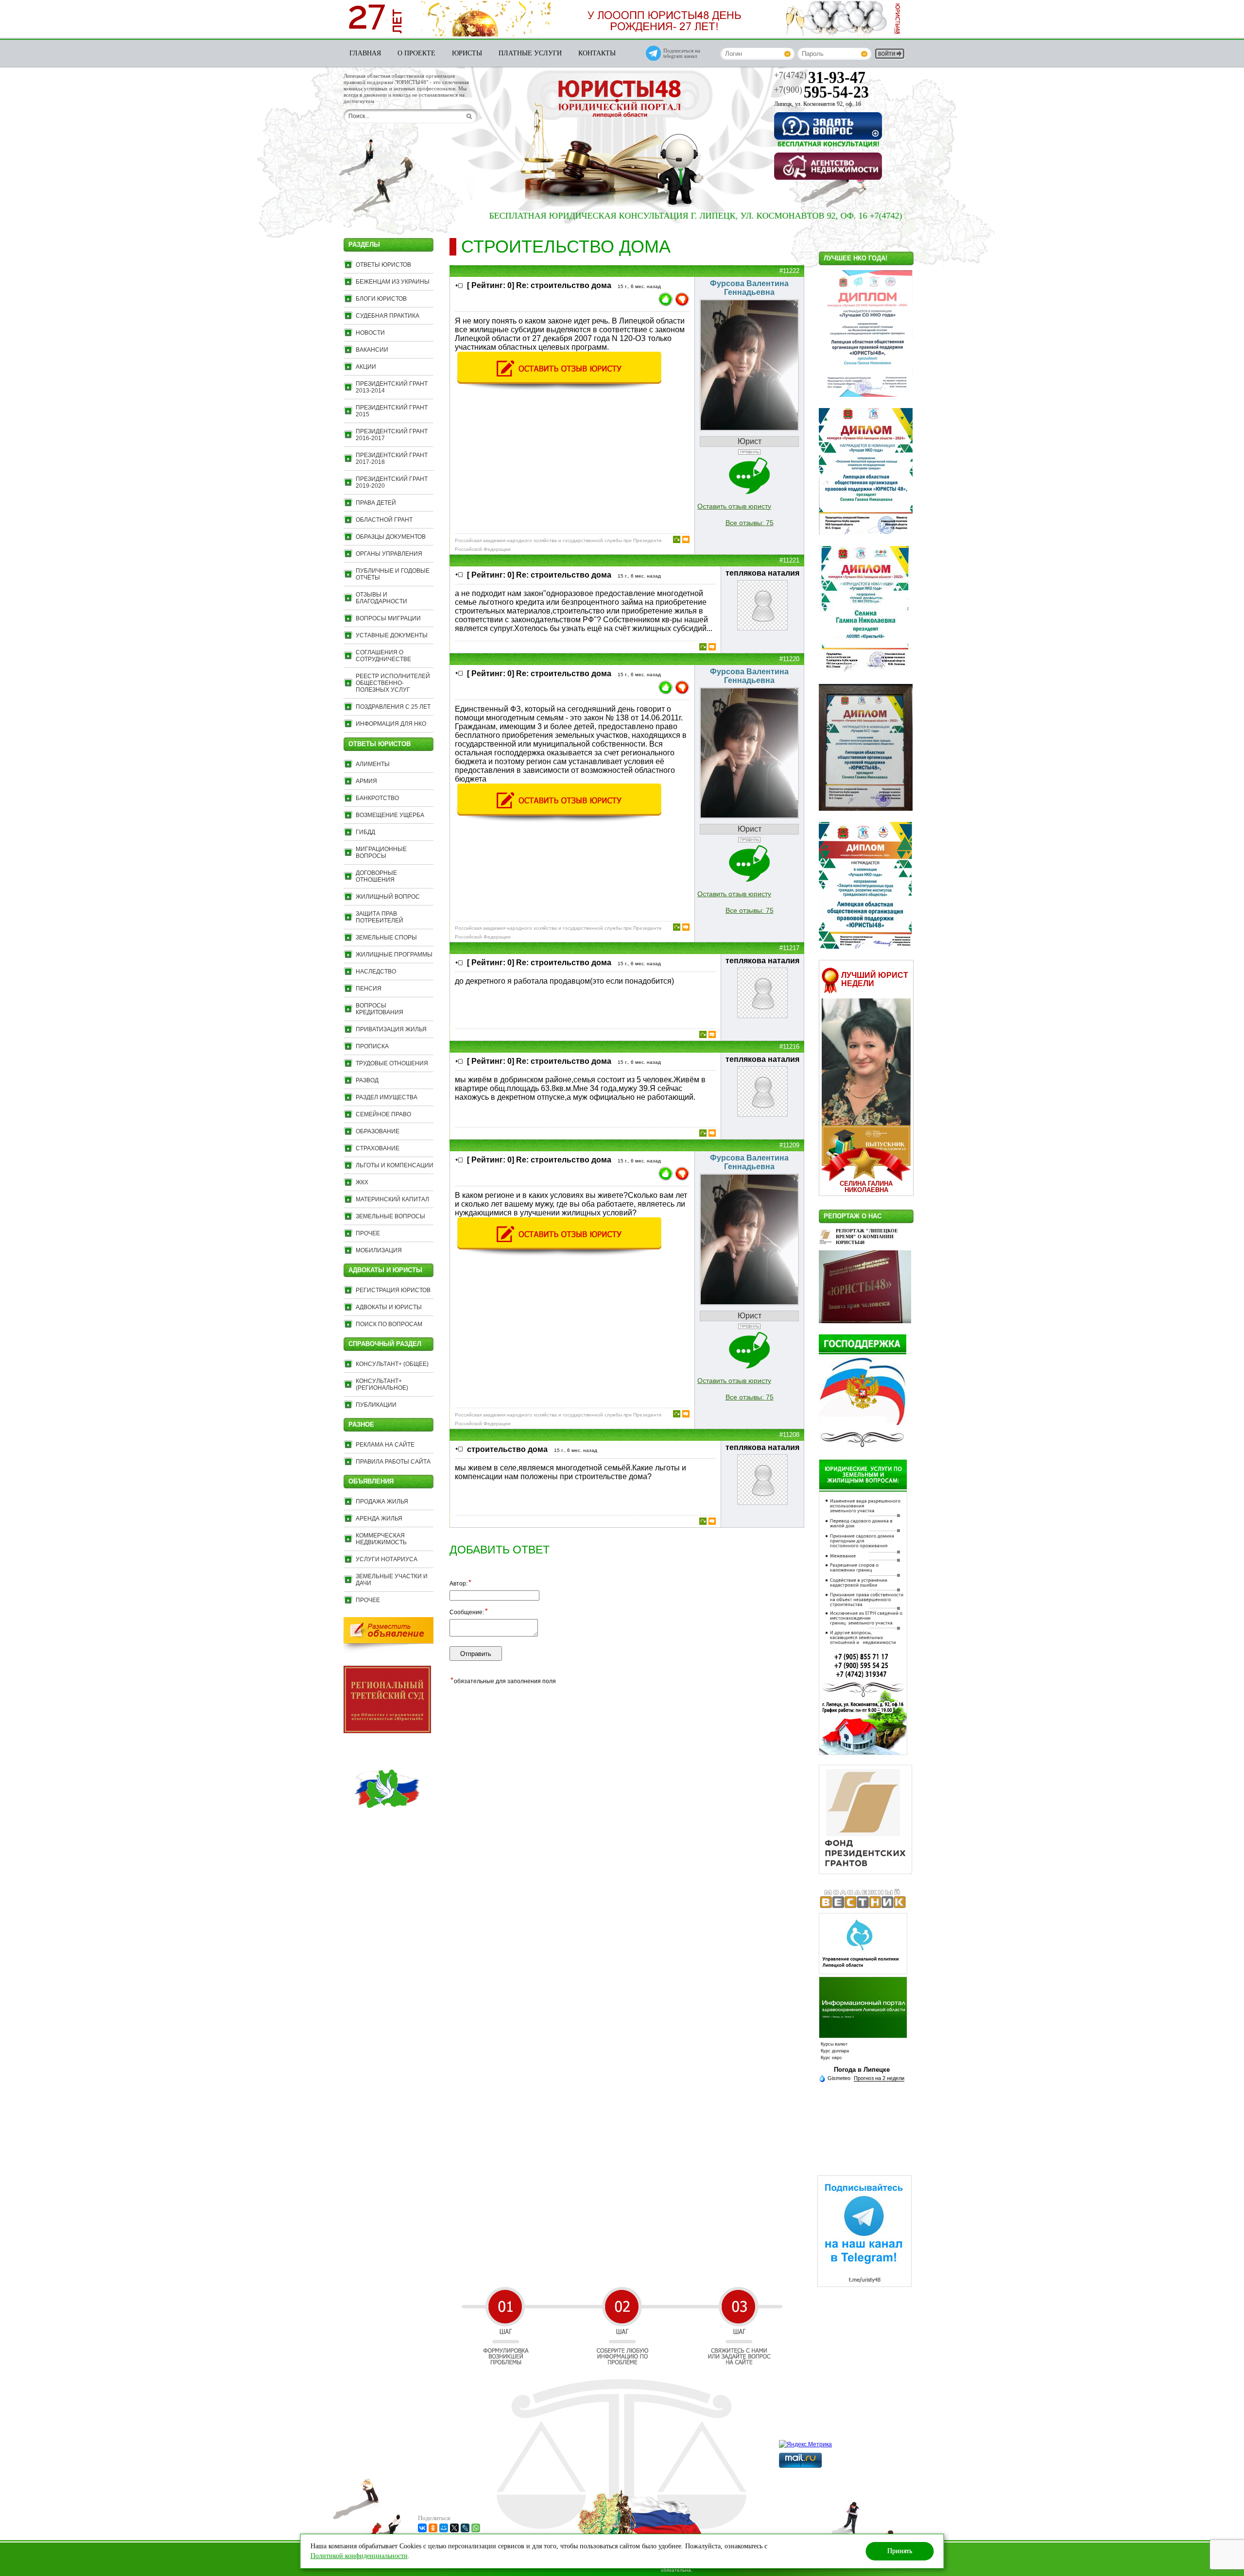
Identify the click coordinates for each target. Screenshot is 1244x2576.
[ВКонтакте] (422, 2528)
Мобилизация (379, 1250)
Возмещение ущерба (390, 815)
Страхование (378, 1148)
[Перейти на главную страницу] (620, 100)
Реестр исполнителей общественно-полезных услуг (393, 683)
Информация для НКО (391, 724)
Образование (378, 1131)
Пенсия (369, 989)
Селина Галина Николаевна (866, 1187)
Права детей (376, 503)
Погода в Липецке (862, 2070)
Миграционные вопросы (381, 853)
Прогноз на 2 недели (879, 2078)
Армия (366, 781)
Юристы (467, 53)
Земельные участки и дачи (392, 1580)
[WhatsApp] (476, 2528)
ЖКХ (362, 1182)
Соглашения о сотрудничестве (383, 656)
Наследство (376, 972)
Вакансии (372, 350)
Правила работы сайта (393, 1462)
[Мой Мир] (444, 2528)
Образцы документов (391, 537)
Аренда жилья (379, 1518)
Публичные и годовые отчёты (393, 574)
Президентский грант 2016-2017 (392, 435)
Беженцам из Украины (393, 282)
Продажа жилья (382, 1501)
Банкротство (377, 798)
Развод (367, 1080)
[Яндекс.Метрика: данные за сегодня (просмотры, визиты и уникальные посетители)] (805, 2444)
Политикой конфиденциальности (359, 2556)
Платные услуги (530, 53)
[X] (454, 2528)
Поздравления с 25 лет (393, 707)
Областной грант (384, 520)
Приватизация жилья (391, 1029)
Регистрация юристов (393, 1290)
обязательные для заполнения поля (503, 1681)
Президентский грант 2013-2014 (392, 387)
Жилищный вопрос (388, 897)
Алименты (373, 764)
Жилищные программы (394, 955)
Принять (900, 2551)
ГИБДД (365, 832)
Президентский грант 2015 (392, 411)
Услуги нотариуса (387, 1559)
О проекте (416, 53)
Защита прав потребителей (380, 917)
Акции (366, 367)
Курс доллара (835, 2051)
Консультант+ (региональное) (382, 1384)
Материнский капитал (392, 1199)
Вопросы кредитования (380, 1009)
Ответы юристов (383, 265)
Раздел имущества (387, 1097)
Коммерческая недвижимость (381, 1539)
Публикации (376, 1405)
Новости (370, 333)
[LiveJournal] (465, 2528)
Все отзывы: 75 (750, 523)
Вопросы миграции (388, 618)
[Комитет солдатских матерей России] (387, 1830)
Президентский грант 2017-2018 (392, 459)
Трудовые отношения (392, 1063)
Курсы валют (834, 2044)
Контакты (597, 53)
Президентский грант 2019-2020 (392, 482)
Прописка (372, 1046)
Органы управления (389, 554)
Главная (365, 53)
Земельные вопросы (390, 1216)
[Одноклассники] (433, 2528)
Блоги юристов (381, 299)
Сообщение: (469, 1612)
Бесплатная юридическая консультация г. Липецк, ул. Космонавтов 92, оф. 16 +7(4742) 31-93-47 (627, 216)
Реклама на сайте (385, 1445)
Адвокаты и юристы (389, 1307)
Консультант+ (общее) (392, 1364)
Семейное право (383, 1114)
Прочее (368, 1233)
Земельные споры (386, 938)
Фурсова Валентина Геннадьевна (749, 288)
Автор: (460, 1583)
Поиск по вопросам (389, 1324)
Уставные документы (392, 635)
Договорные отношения (376, 876)
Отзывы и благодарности (381, 598)
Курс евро (831, 2058)
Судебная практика (388, 316)
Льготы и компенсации (395, 1165)
